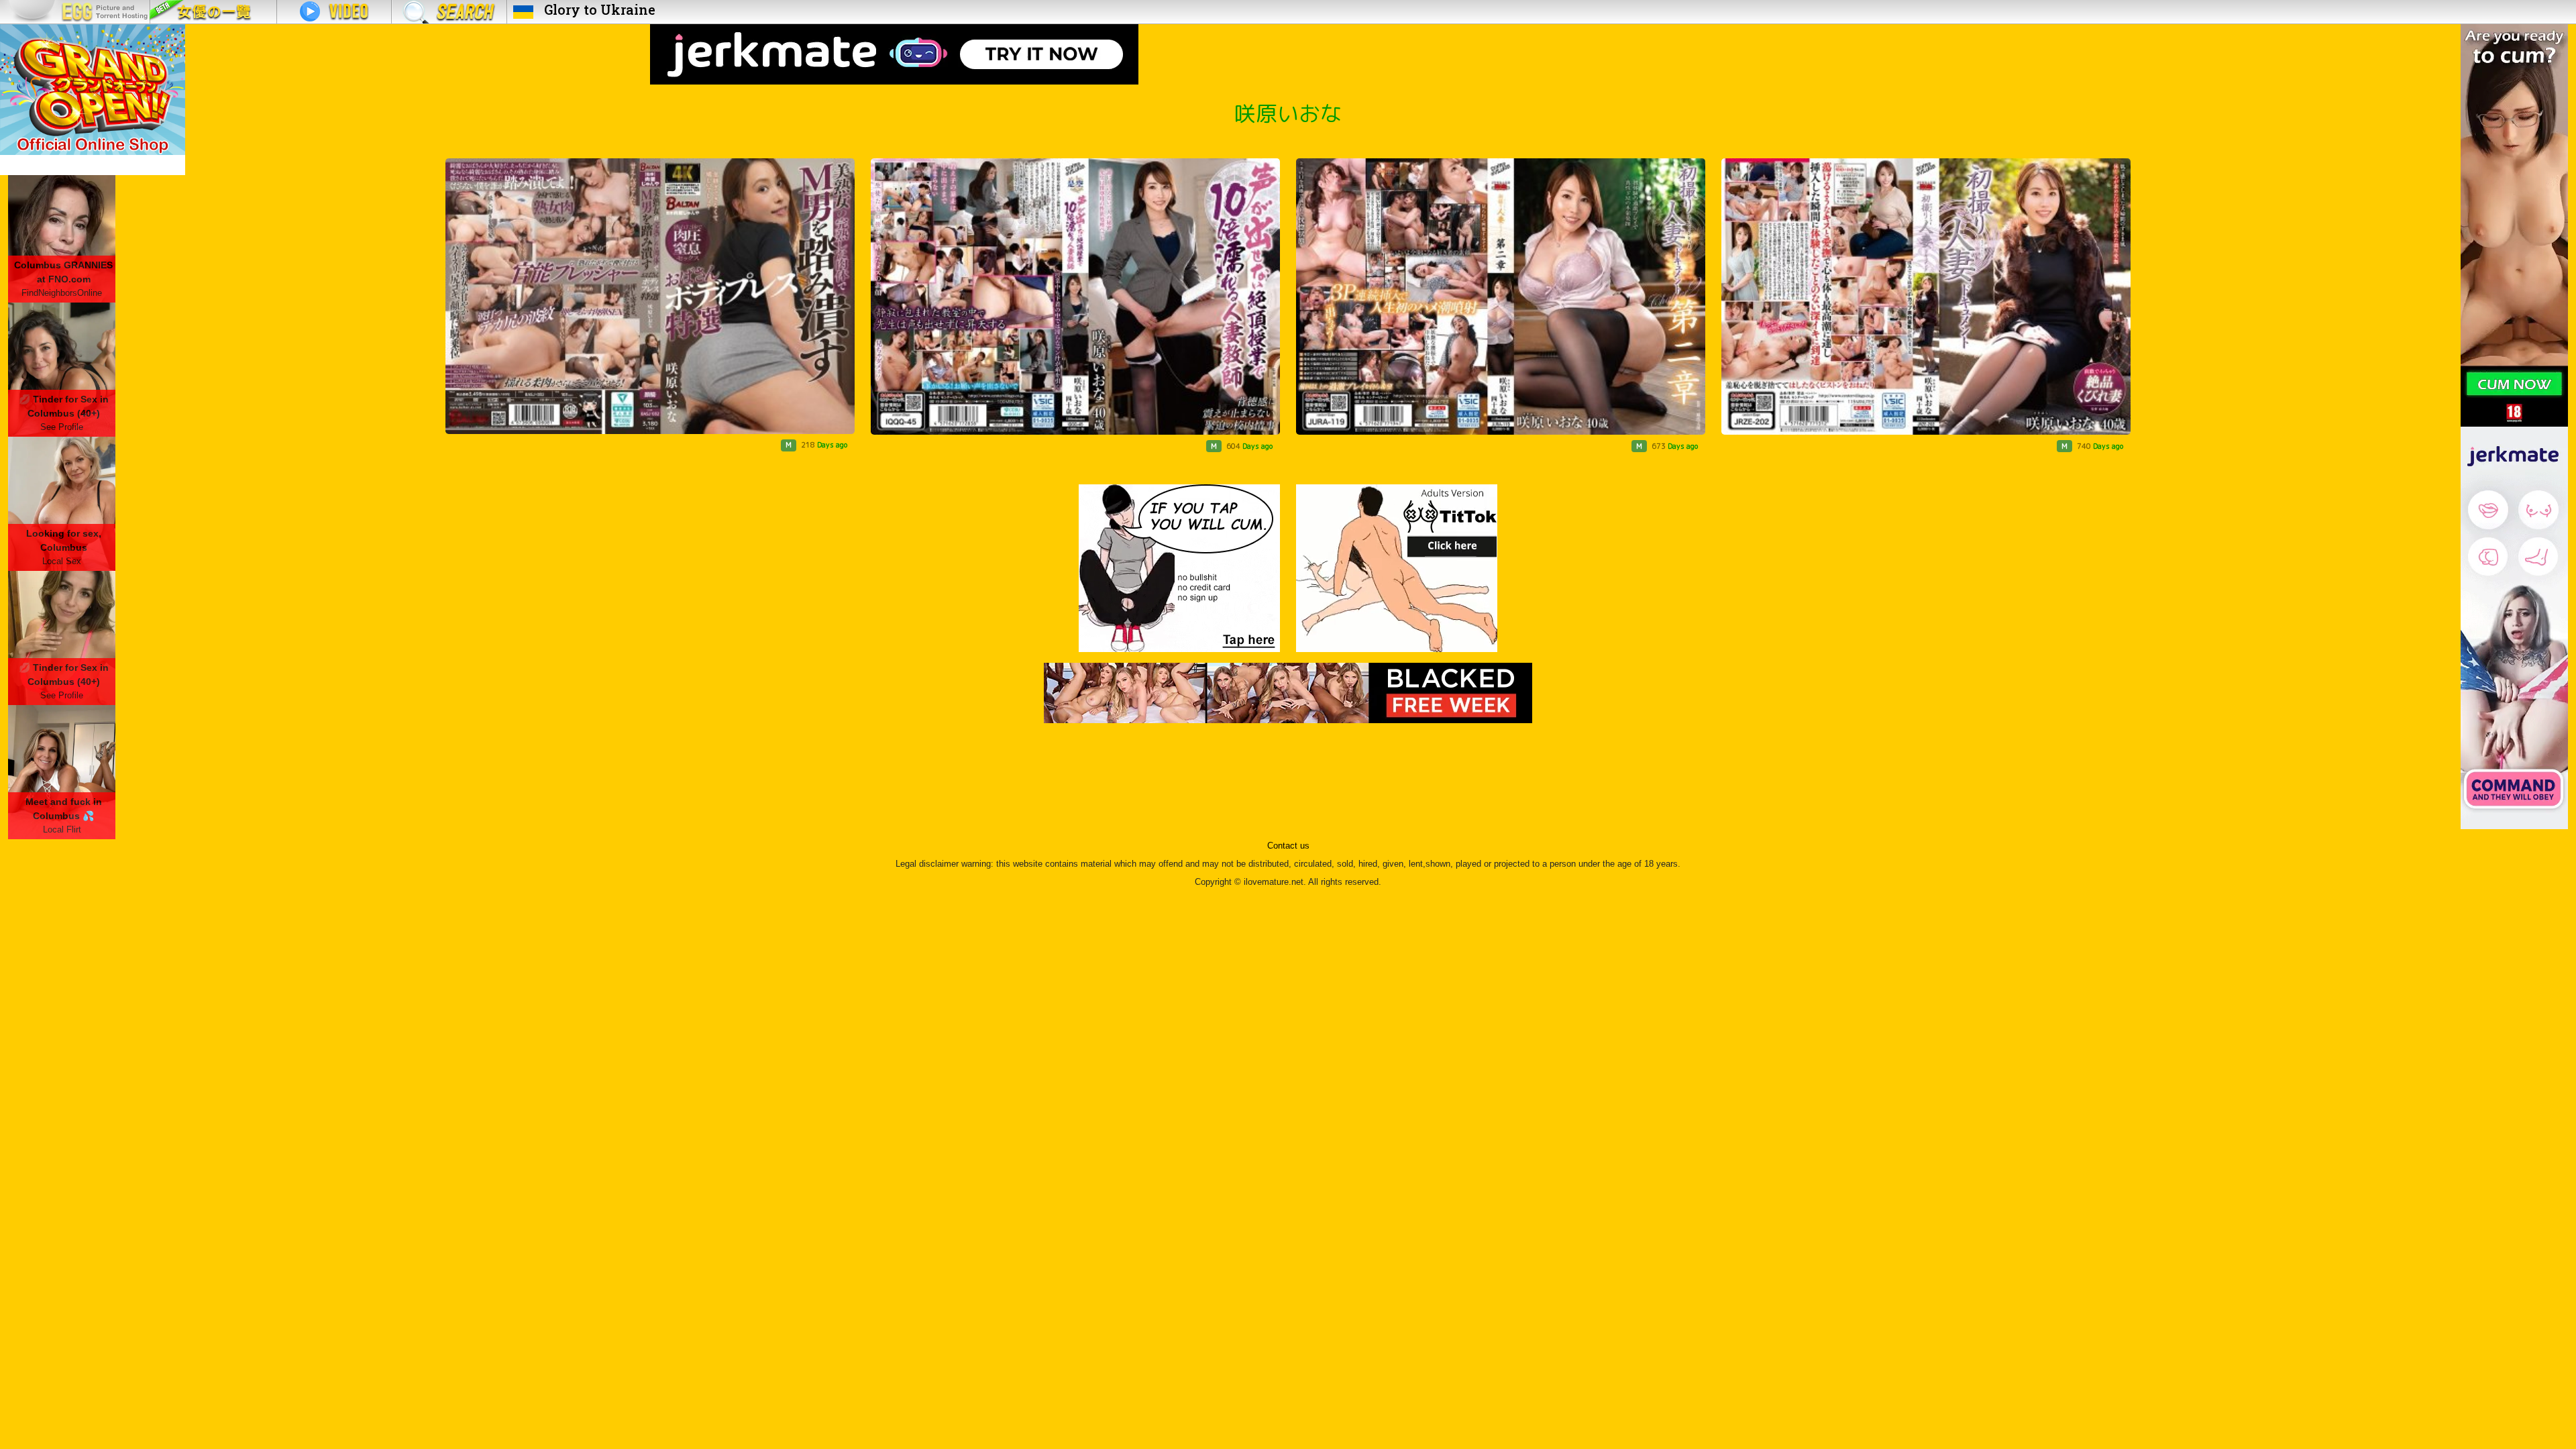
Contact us (1288, 846)
